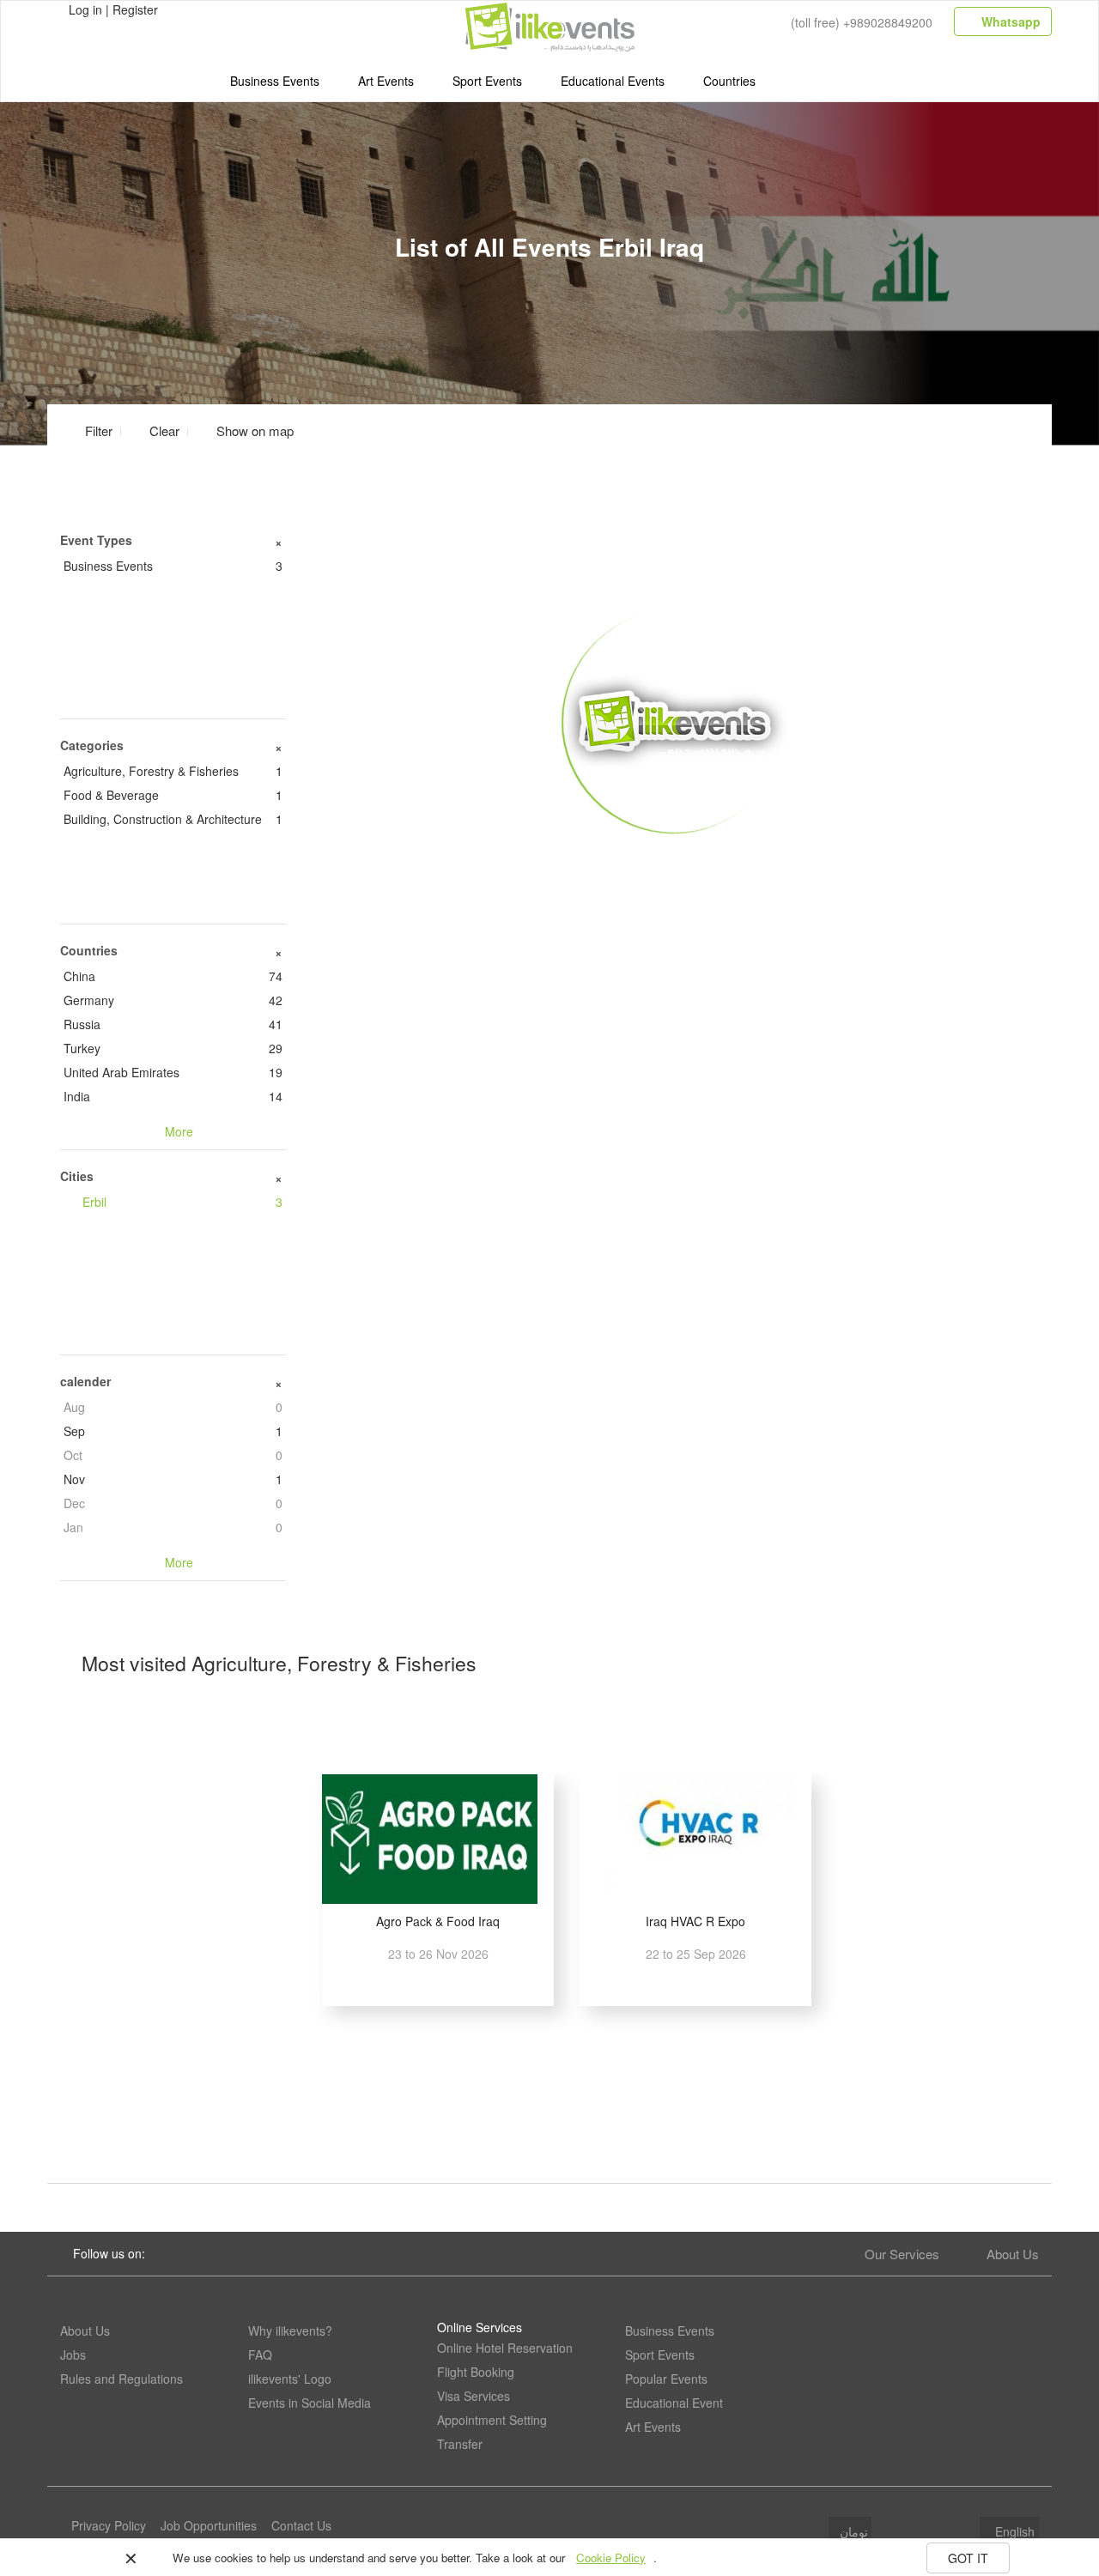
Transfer (460, 2444)
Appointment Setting (492, 2420)
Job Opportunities (209, 2525)
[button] (245, 430)
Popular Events (666, 2379)
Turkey (173, 1048)
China (173, 976)
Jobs (73, 2355)
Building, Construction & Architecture (173, 819)
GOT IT (968, 2558)
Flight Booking (476, 2372)
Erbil (182, 1202)
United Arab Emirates (173, 1072)
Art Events (386, 81)
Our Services (902, 2254)
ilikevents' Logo (290, 2379)
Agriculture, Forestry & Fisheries (173, 771)
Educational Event (674, 2403)
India (173, 1096)
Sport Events (487, 81)
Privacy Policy (109, 2525)
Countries (729, 81)
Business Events (275, 81)
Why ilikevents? (290, 2331)
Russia (173, 1024)
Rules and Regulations (121, 2379)
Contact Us (301, 2525)
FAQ (260, 2355)
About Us (1013, 2254)
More (675, 859)
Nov (173, 1479)
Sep (173, 1431)
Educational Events (613, 81)
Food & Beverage (173, 795)
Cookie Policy (611, 2558)
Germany (173, 1000)
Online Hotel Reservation (505, 2348)
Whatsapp (1009, 21)
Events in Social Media (310, 2403)
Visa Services (474, 2396)
